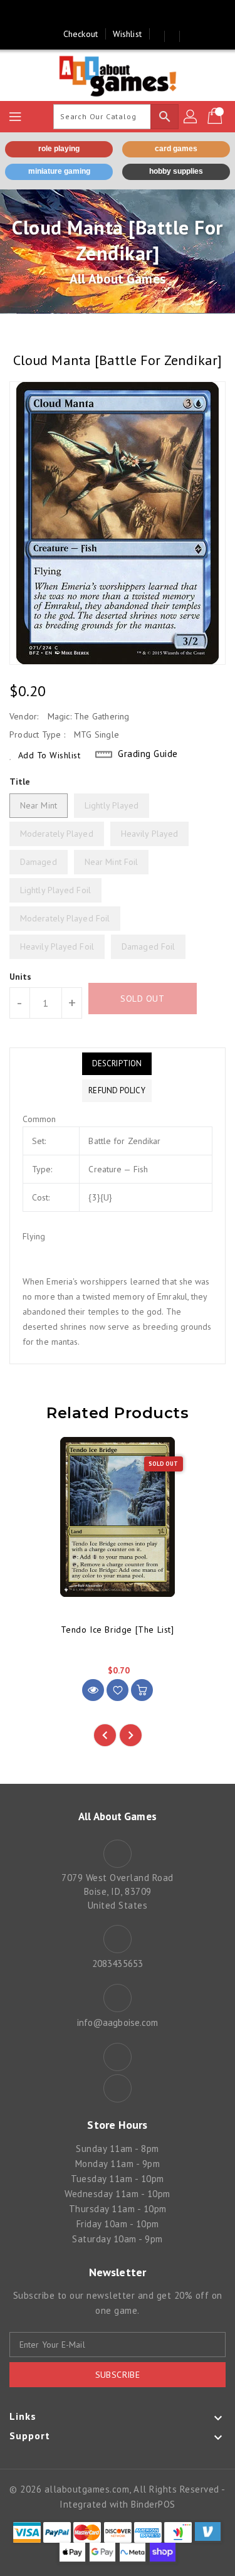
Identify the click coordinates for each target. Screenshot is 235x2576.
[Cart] (216, 117)
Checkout (81, 34)
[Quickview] (93, 1690)
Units (21, 977)
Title (20, 782)
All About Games (118, 279)
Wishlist (127, 34)
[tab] (117, 1064)
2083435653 (118, 1964)
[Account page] (191, 117)
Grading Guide (148, 754)
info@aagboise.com (118, 2022)
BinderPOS (153, 2504)
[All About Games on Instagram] (130, 14)
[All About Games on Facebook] (105, 14)
